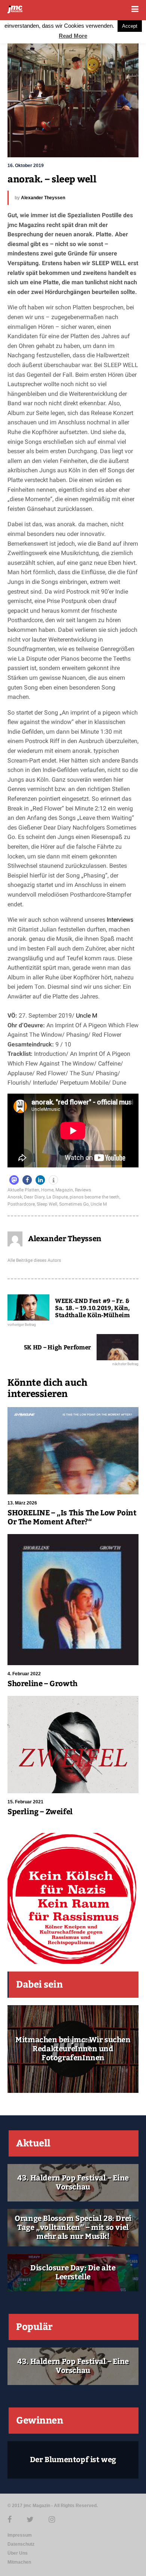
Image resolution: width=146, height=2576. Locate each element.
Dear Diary (34, 1197)
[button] (14, 1180)
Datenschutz (21, 2544)
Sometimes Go (74, 1204)
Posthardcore (21, 1204)
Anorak (15, 1197)
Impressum (20, 2535)
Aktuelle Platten (23, 1190)
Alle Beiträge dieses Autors (34, 1260)
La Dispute (57, 1197)
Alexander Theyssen (43, 198)
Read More (73, 36)
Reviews (83, 1190)
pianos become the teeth (95, 1197)
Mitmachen (19, 2562)
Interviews (120, 920)
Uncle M (87, 1016)
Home (47, 1190)
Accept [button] (130, 26)
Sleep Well (47, 1204)
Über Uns (18, 2553)
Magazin (64, 1190)
